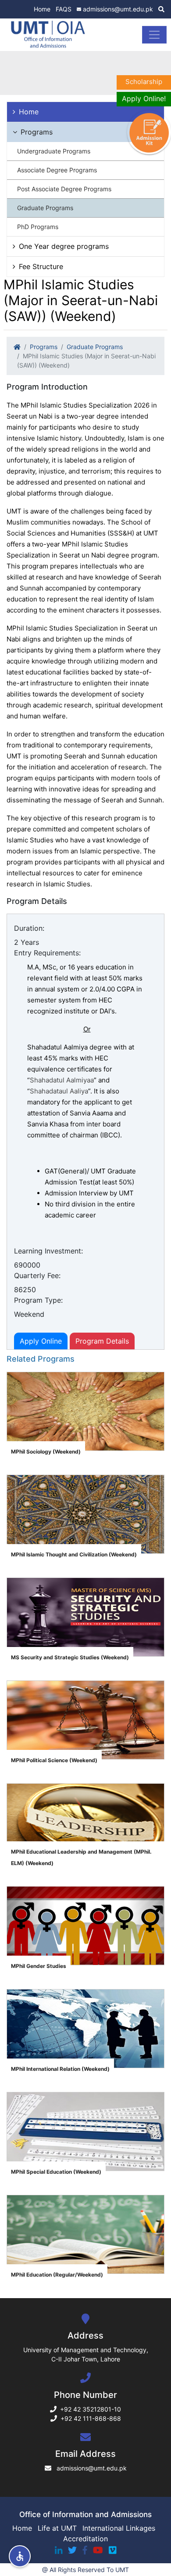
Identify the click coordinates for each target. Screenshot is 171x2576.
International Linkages (119, 2528)
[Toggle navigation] (154, 35)
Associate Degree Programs (57, 170)
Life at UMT (57, 2528)
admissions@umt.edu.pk (118, 9)
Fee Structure (41, 266)
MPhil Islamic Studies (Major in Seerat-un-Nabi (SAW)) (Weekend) (86, 361)
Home (42, 9)
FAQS (64, 9)
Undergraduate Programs (54, 151)
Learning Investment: (48, 1251)
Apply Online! (144, 98)
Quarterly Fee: (37, 1275)
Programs (37, 132)
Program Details (102, 1341)
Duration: (29, 928)
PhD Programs (38, 227)
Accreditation (85, 2539)
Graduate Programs (45, 208)
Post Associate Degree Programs (64, 189)
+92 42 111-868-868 (91, 2418)
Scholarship (144, 82)
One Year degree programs (64, 246)
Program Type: (38, 1300)
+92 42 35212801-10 (91, 2409)
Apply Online (41, 1341)
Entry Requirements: (47, 953)
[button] (20, 2556)
